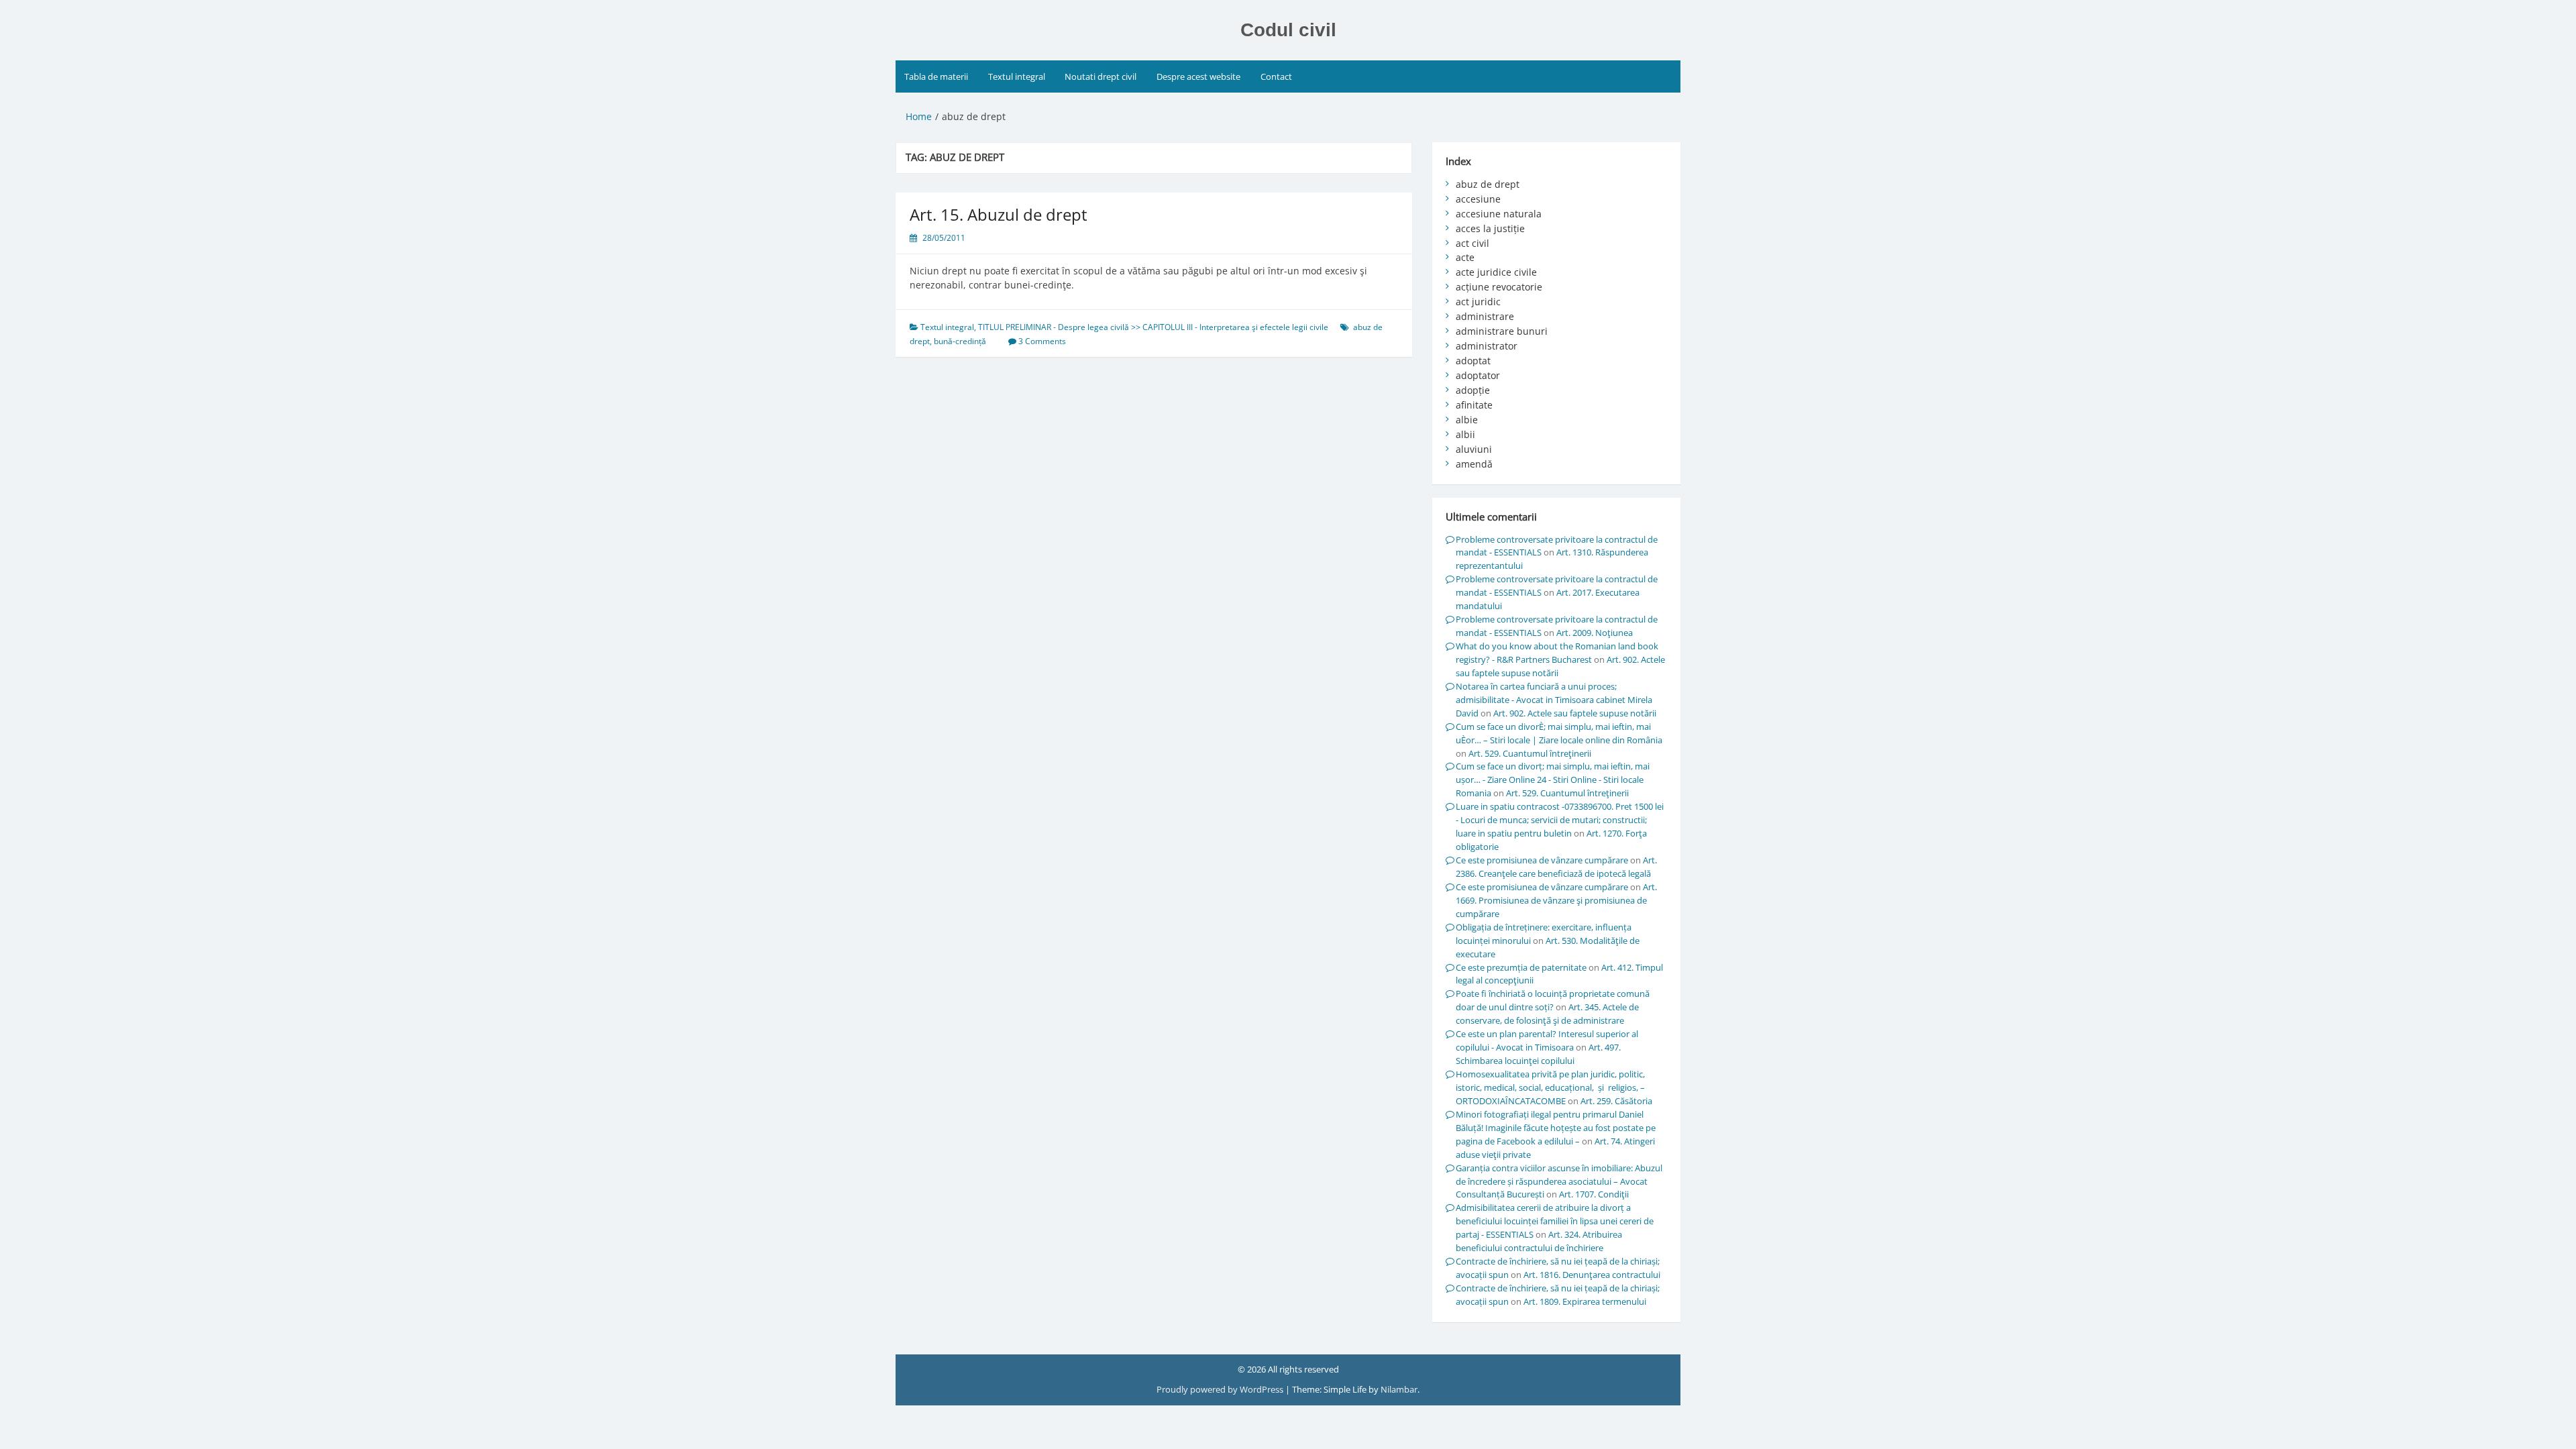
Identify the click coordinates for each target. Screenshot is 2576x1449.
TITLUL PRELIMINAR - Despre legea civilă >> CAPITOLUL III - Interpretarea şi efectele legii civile (1153, 327)
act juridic (1478, 302)
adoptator (1478, 375)
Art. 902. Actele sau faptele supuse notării (1575, 713)
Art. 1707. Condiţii (1594, 1194)
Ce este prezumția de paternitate (1521, 967)
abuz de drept (1488, 184)
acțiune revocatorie (1499, 287)
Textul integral (1017, 76)
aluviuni (1474, 449)
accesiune (1478, 199)
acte (1465, 257)
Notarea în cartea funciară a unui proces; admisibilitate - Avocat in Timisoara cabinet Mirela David (1554, 700)
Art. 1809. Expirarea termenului (1585, 1301)
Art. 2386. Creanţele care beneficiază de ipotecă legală (1556, 867)
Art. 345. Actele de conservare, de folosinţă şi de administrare (1547, 1014)
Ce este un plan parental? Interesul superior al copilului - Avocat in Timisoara (1547, 1040)
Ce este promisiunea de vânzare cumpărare (1542, 860)
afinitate (1474, 405)
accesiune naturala (1499, 214)
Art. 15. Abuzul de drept (999, 214)
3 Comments (1042, 341)
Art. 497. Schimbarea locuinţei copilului (1538, 1054)
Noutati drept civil (1101, 76)
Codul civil (1288, 30)
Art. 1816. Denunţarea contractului (1592, 1275)
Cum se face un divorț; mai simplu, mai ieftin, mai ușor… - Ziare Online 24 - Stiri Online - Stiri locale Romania (1553, 780)
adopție (1473, 390)
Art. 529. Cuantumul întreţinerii (1530, 753)
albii (1465, 434)
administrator (1487, 346)
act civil (1472, 243)
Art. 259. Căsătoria (1616, 1101)
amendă (1474, 464)
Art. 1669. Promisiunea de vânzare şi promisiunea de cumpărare (1556, 900)
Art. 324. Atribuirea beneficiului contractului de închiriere (1539, 1241)
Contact (1276, 76)
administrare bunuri (1502, 331)
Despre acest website (1198, 76)
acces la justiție (1490, 228)
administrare (1485, 316)
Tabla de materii (936, 76)
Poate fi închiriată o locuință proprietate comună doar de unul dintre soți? (1553, 1000)
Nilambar (1399, 1389)
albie (1467, 420)
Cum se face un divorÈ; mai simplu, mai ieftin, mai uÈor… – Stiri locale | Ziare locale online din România (1559, 733)
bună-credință (960, 341)
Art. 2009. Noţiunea (1595, 633)
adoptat (1473, 361)
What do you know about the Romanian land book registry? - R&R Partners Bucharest (1557, 653)
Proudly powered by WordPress (1221, 1389)
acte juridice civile (1496, 272)
